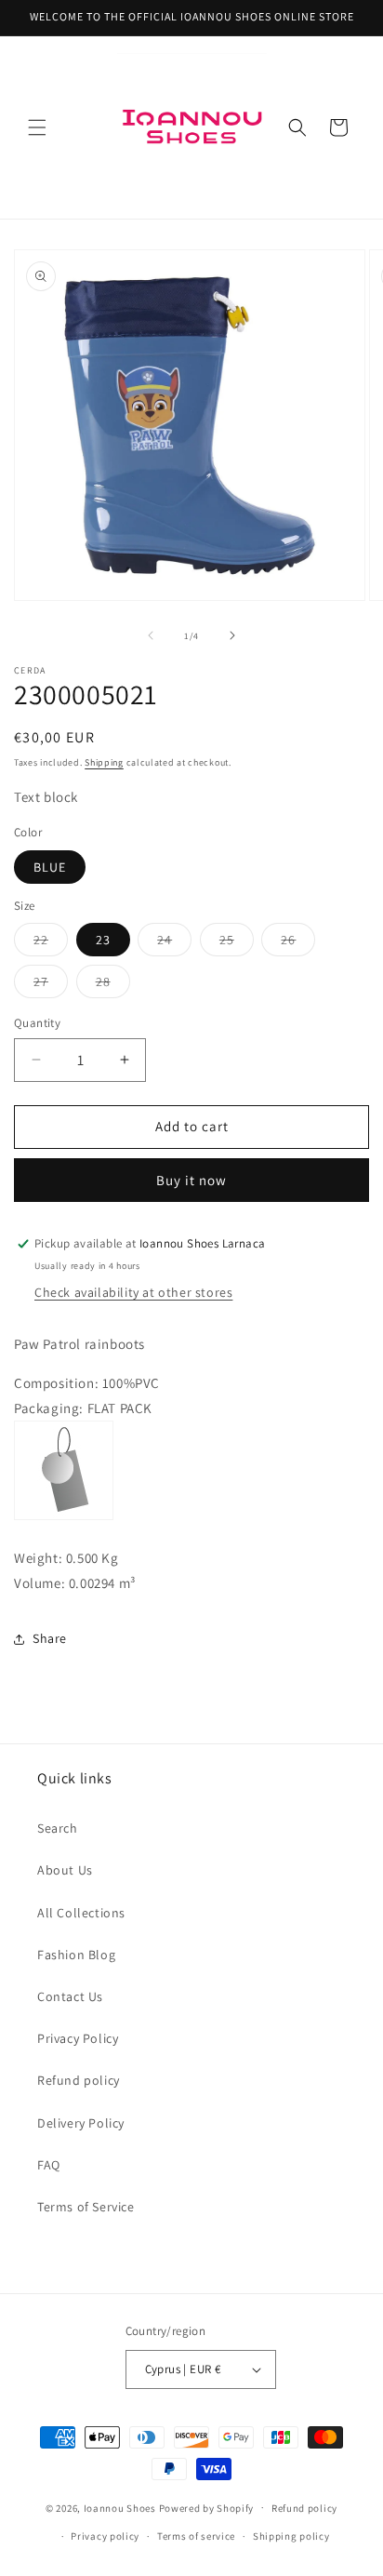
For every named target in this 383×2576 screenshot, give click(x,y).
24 (174, 943)
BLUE (50, 867)
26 (298, 943)
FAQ (49, 2165)
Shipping (104, 762)
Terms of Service (86, 2207)
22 (51, 943)
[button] (37, 127)
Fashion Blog (76, 1955)
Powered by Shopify (207, 2507)
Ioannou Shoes (120, 2507)
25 (237, 943)
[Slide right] (232, 635)
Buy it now (191, 1180)
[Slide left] (151, 635)
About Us (65, 1870)
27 (51, 985)
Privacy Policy (78, 2038)
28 (113, 985)
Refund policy (79, 2080)
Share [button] (50, 1638)
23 (103, 940)
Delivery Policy (81, 2123)
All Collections (81, 1913)
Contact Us (70, 1996)
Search (58, 1828)
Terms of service (196, 2536)
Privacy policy (105, 2536)
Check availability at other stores (133, 1292)
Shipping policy (291, 2536)
